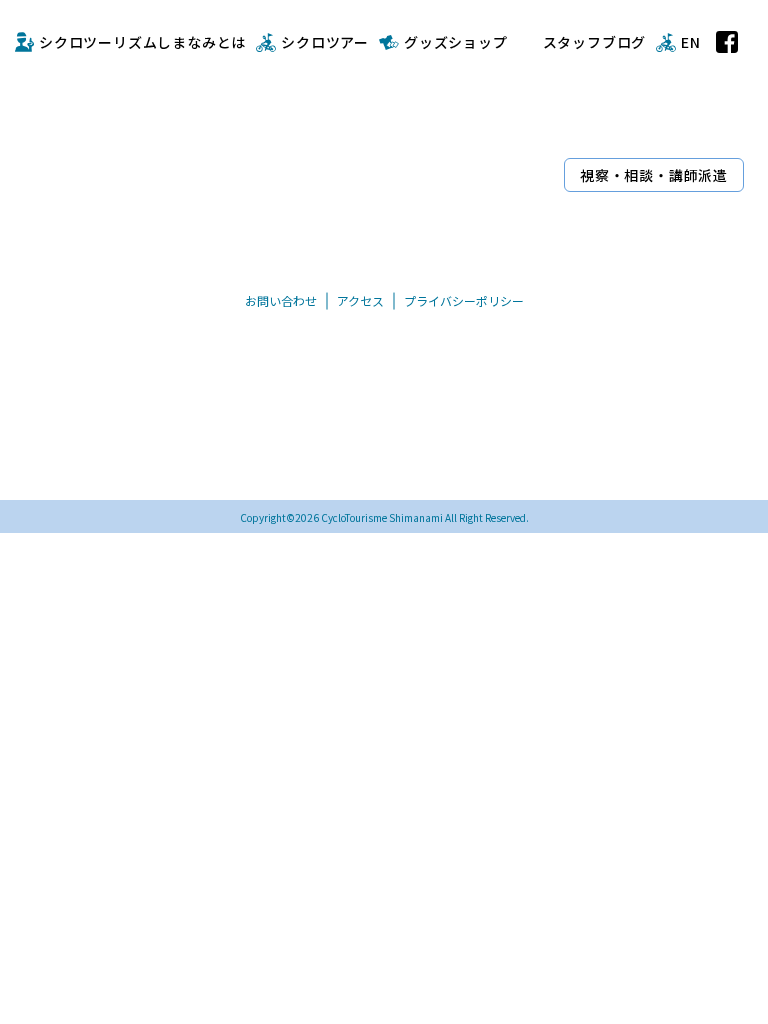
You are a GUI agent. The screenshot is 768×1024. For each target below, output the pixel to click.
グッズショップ (456, 42)
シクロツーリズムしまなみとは (142, 42)
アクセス (360, 300)
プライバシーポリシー (464, 300)
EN (691, 42)
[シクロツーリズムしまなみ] (286, 139)
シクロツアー (325, 42)
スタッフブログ (595, 42)
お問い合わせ (281, 300)
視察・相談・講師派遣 (654, 175)
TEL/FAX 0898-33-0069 (332, 463)
